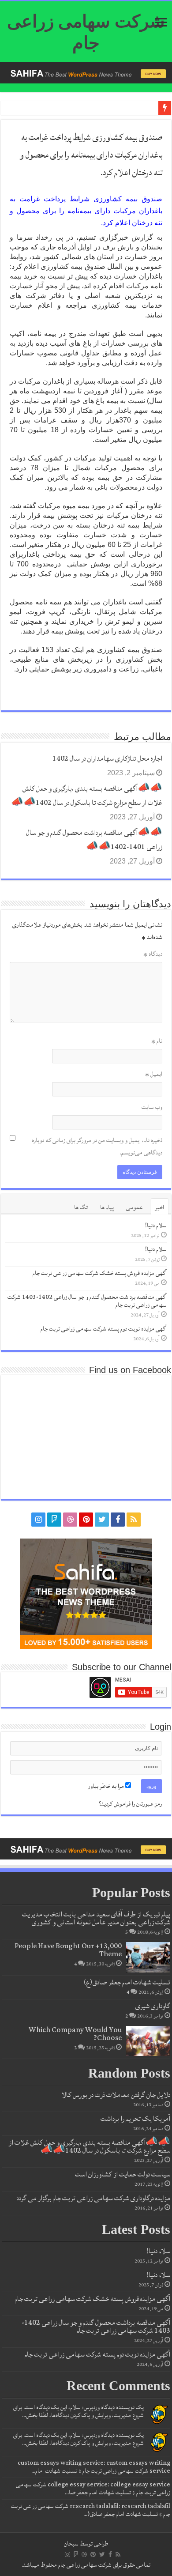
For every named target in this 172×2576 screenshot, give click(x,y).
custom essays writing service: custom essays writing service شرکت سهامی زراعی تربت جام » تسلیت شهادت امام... (94, 2467)
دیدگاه (153, 954)
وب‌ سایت (152, 1107)
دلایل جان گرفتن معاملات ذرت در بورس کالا (116, 2095)
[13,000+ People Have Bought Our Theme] (148, 1957)
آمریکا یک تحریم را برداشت (135, 2119)
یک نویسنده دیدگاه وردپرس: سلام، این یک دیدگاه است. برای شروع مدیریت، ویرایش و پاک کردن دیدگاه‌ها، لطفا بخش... (79, 2411)
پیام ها (107, 1207)
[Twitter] (102, 1520)
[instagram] (38, 1520)
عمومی (135, 1207)
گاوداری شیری (153, 2006)
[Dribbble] (70, 1520)
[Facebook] (118, 1520)
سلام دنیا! (156, 1226)
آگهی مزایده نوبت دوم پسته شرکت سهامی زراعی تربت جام (104, 1329)
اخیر (160, 1207)
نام (157, 1041)
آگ (150, 110)
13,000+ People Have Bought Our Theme (68, 1950)
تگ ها (81, 1207)
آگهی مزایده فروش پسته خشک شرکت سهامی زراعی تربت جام (100, 1273)
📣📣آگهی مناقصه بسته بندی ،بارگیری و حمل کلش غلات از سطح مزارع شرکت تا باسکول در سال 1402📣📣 (87, 796)
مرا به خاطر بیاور (107, 1786)
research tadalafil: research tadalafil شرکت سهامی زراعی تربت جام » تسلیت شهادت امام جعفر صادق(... (91, 2510)
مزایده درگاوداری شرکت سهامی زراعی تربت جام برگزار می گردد (93, 2198)
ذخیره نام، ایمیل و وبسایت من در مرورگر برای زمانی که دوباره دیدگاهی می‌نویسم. (97, 1147)
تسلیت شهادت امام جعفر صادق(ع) (127, 1982)
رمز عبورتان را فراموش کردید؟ (130, 1804)
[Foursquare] (54, 1520)
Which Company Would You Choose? (75, 2034)
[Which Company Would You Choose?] (148, 2041)
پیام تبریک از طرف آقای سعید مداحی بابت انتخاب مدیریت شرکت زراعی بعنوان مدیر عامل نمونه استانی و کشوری (96, 1918)
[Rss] (134, 1520)
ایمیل (154, 1074)
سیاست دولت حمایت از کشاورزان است (123, 2174)
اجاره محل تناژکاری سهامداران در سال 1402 (107, 758)
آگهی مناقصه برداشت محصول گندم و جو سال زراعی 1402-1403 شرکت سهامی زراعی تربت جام (87, 1301)
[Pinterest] (86, 1520)
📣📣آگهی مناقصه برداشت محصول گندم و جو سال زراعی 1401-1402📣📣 (94, 840)
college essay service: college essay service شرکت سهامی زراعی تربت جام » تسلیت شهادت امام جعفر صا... (93, 2489)
